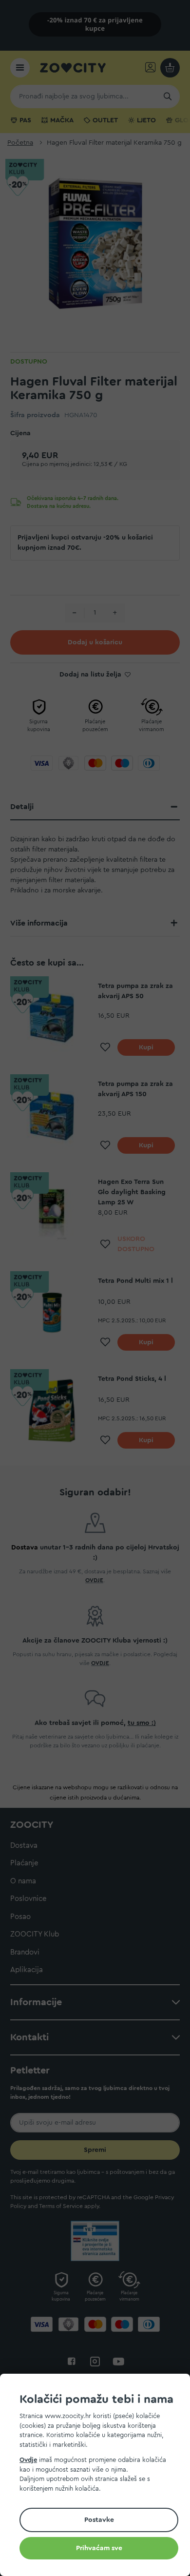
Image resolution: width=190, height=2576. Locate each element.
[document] (99, 2476)
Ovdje (28, 2460)
